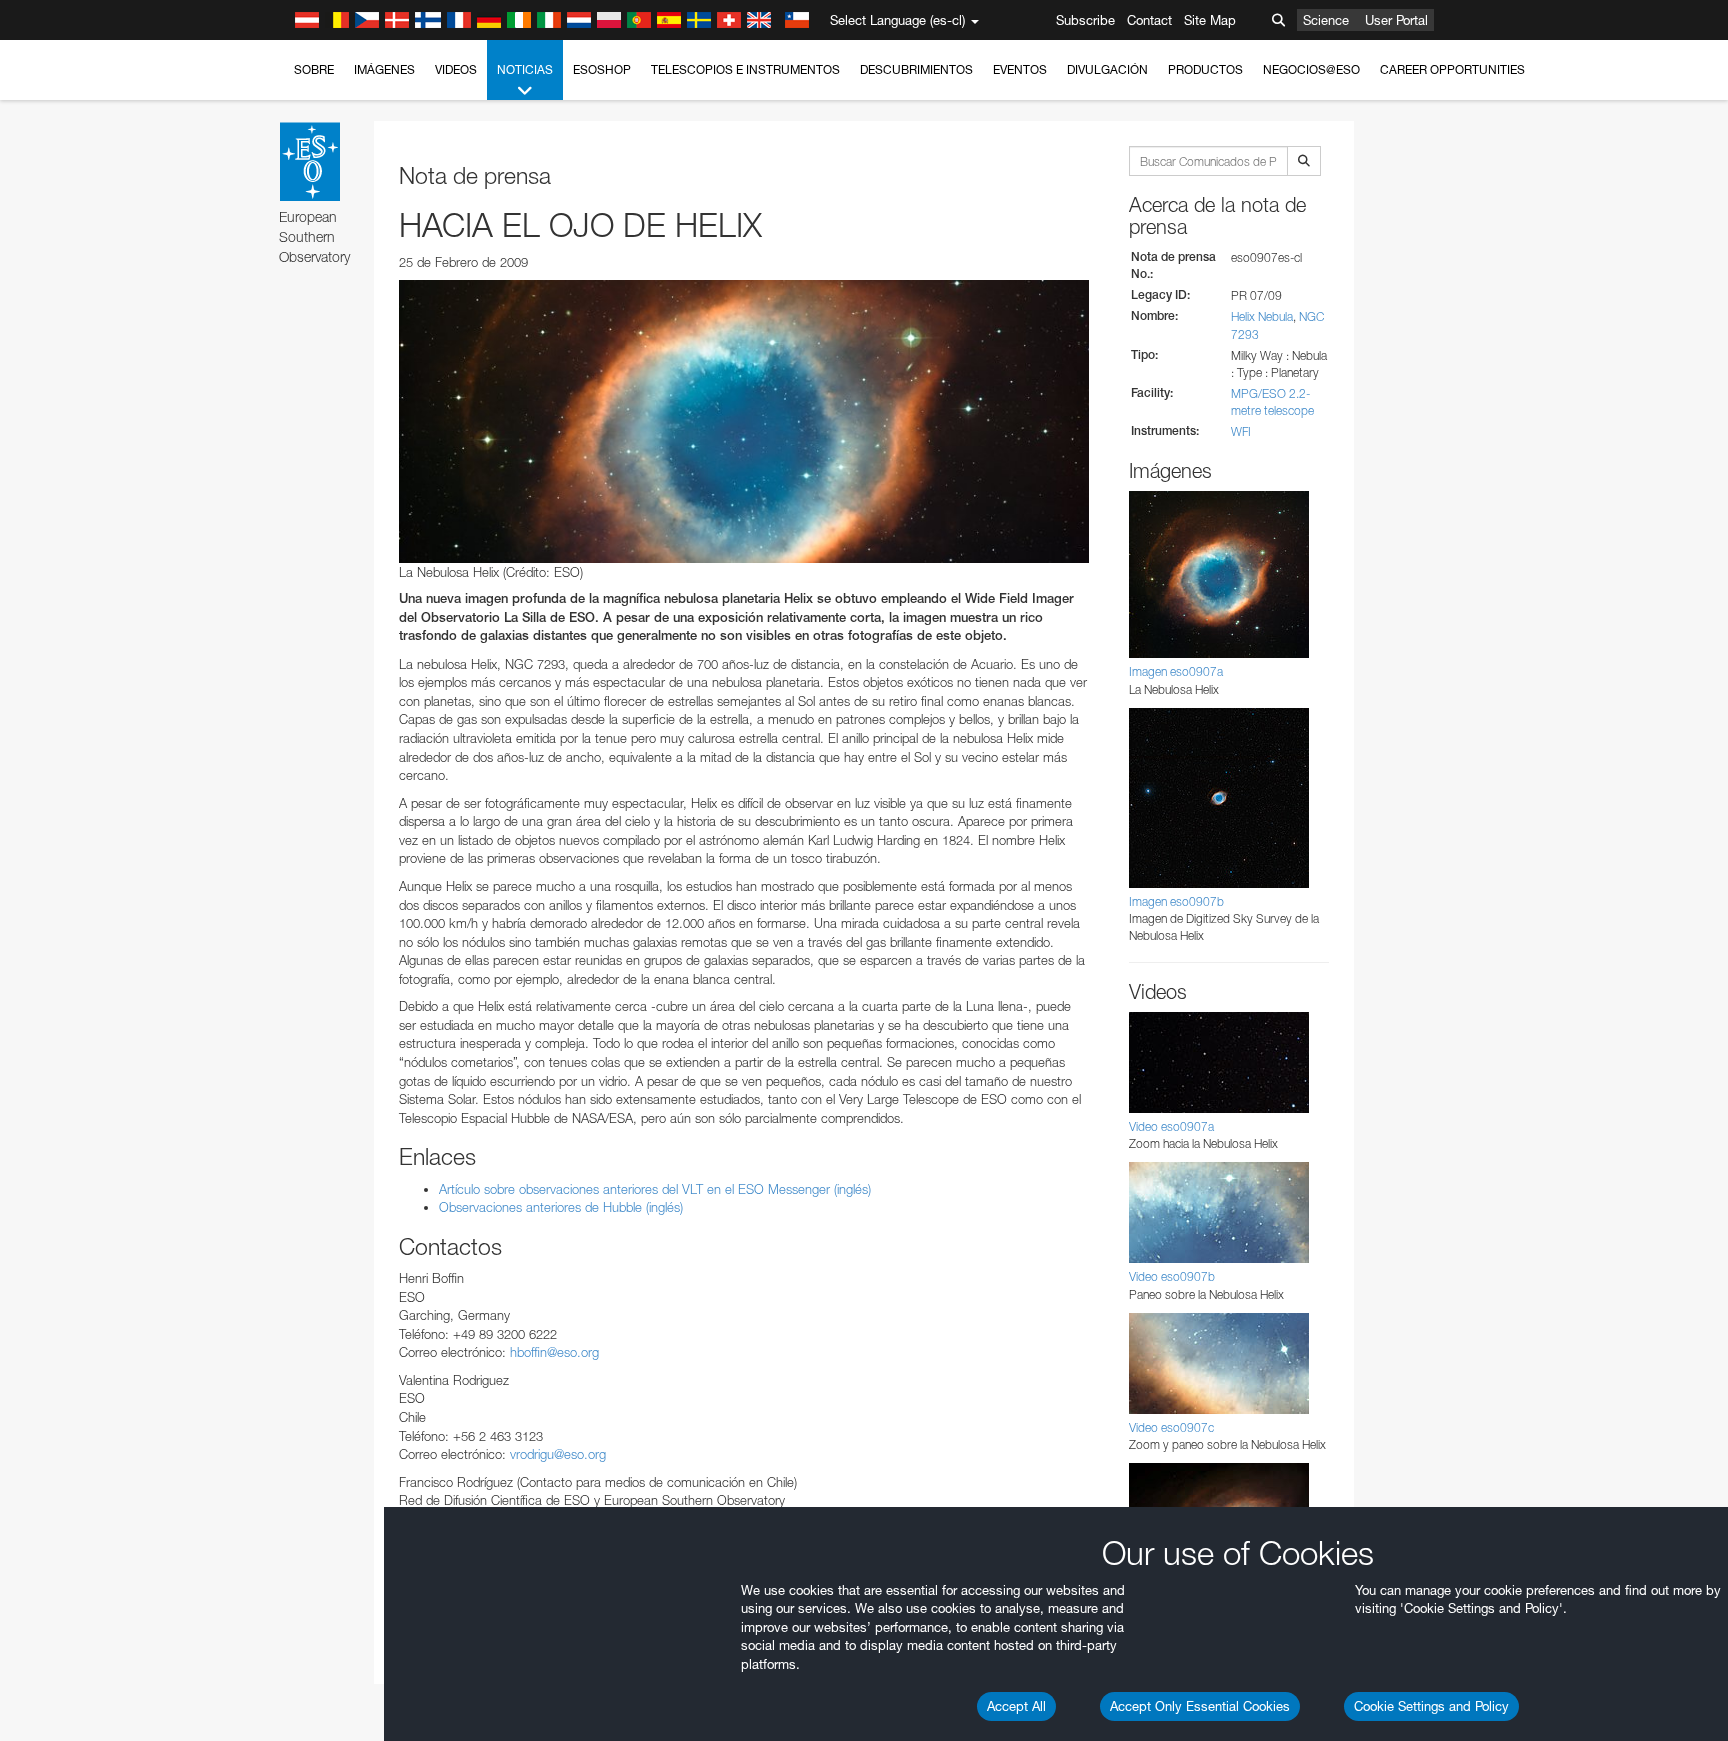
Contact (1149, 20)
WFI (1241, 431)
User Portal (1396, 20)
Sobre (314, 69)
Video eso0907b (1172, 1276)
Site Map (1210, 20)
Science (1326, 20)
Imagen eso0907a (1176, 671)
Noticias (525, 69)
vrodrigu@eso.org (558, 1454)
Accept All (1016, 1706)
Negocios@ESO (1311, 69)
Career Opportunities (1452, 69)
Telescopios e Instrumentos (745, 69)
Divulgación (1107, 69)
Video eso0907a (1171, 1126)
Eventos (1020, 69)
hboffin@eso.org (554, 1352)
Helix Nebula (1262, 316)
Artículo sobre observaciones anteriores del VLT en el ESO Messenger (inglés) (655, 1189)
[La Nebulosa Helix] (744, 421)
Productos (1205, 69)
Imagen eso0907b (1176, 901)
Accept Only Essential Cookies (1200, 1706)
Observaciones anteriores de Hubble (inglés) (561, 1207)
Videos (456, 69)
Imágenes (384, 69)
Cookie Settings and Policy (1431, 1706)
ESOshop (602, 69)
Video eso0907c (1171, 1427)
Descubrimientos (916, 69)
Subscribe (1085, 20)
